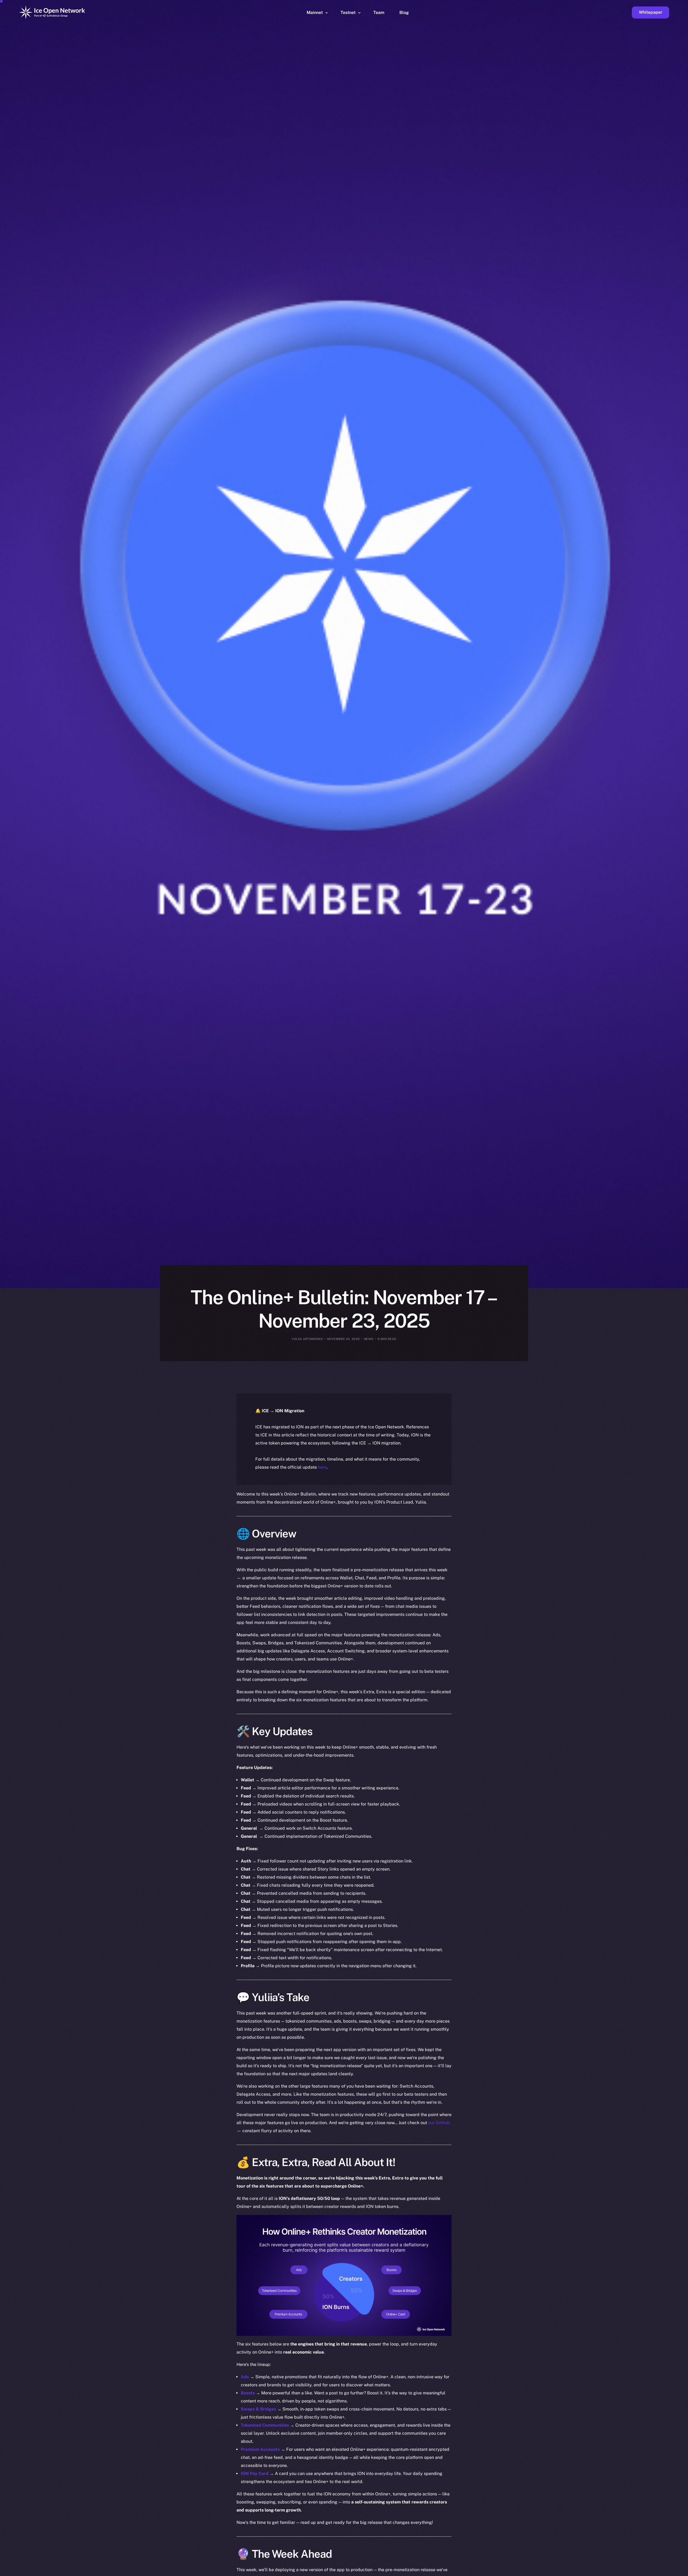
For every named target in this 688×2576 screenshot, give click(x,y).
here (322, 1467)
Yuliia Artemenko (307, 1339)
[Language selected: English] (551, 2571)
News (369, 1339)
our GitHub (439, 2123)
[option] (427, 2571)
